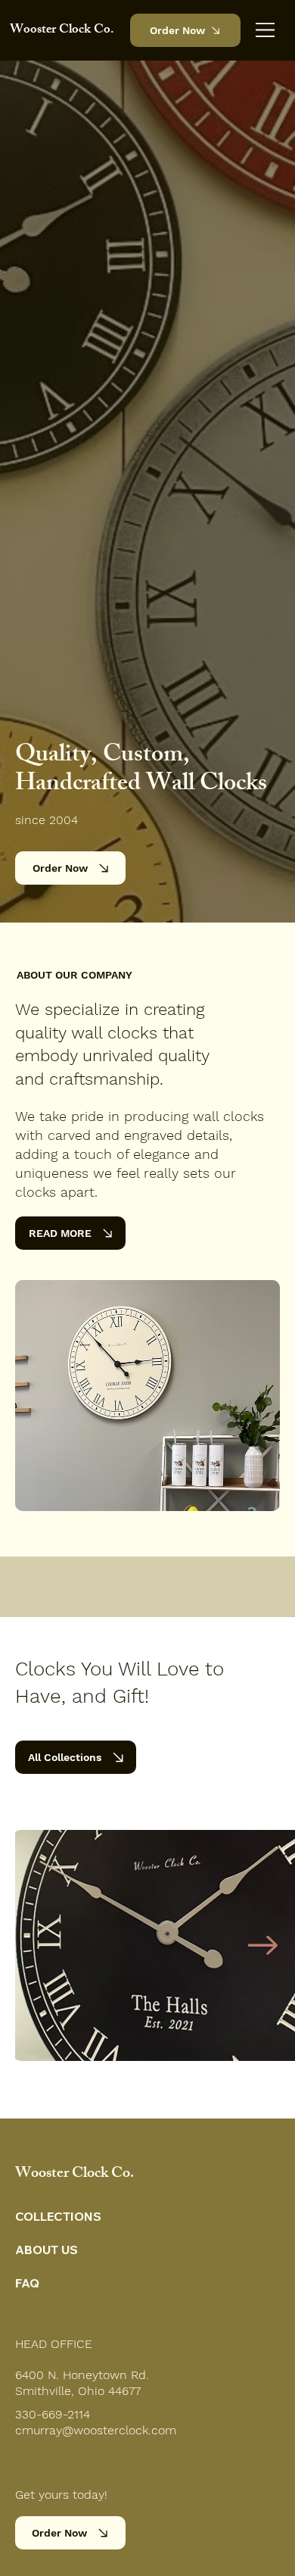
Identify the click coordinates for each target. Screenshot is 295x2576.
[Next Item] (262, 1945)
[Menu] (266, 30)
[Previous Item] (48, 1945)
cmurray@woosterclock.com (96, 2430)
